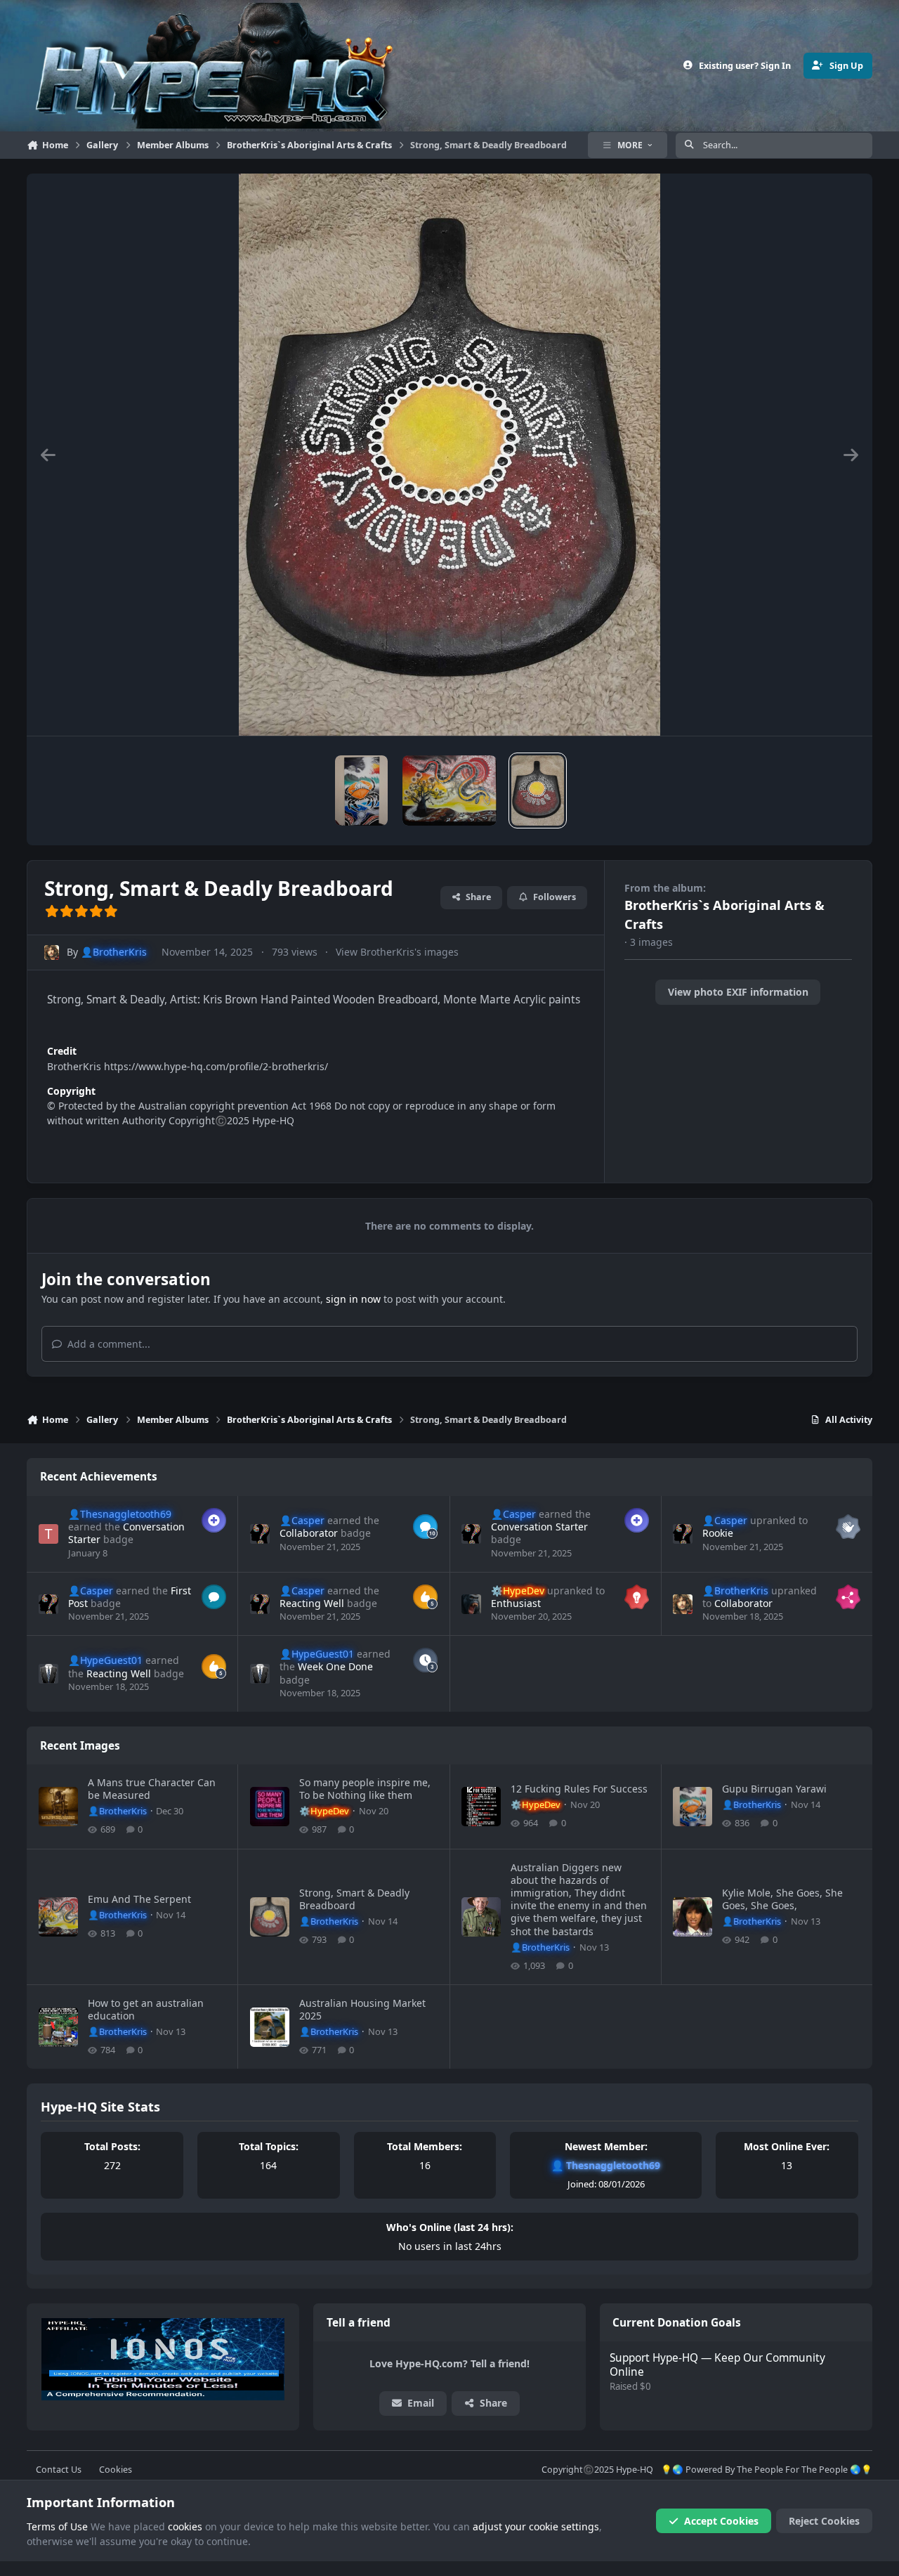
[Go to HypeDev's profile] (471, 1604)
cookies (185, 2526)
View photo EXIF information (738, 992)
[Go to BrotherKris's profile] (52, 952)
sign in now (353, 1299)
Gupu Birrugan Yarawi (774, 1789)
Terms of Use (57, 2526)
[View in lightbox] (449, 455)
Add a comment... (107, 1344)
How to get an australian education (146, 2009)
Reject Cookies (824, 2521)
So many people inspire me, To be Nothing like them (365, 1789)
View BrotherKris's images (397, 952)
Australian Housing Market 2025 (362, 2009)
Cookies (116, 2470)
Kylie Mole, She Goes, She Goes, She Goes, (782, 1899)
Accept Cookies (721, 2521)
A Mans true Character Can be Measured (152, 1789)
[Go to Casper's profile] (260, 1534)
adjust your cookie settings (536, 2526)
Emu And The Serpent (139, 1899)
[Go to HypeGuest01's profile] (48, 1674)
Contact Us (59, 2470)
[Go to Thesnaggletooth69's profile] (48, 1534)
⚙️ (518, 1591)
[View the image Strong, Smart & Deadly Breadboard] (538, 791)
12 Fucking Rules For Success (579, 1789)
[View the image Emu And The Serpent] (449, 791)
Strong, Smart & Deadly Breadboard (354, 1899)
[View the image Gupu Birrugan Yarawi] (361, 791)
